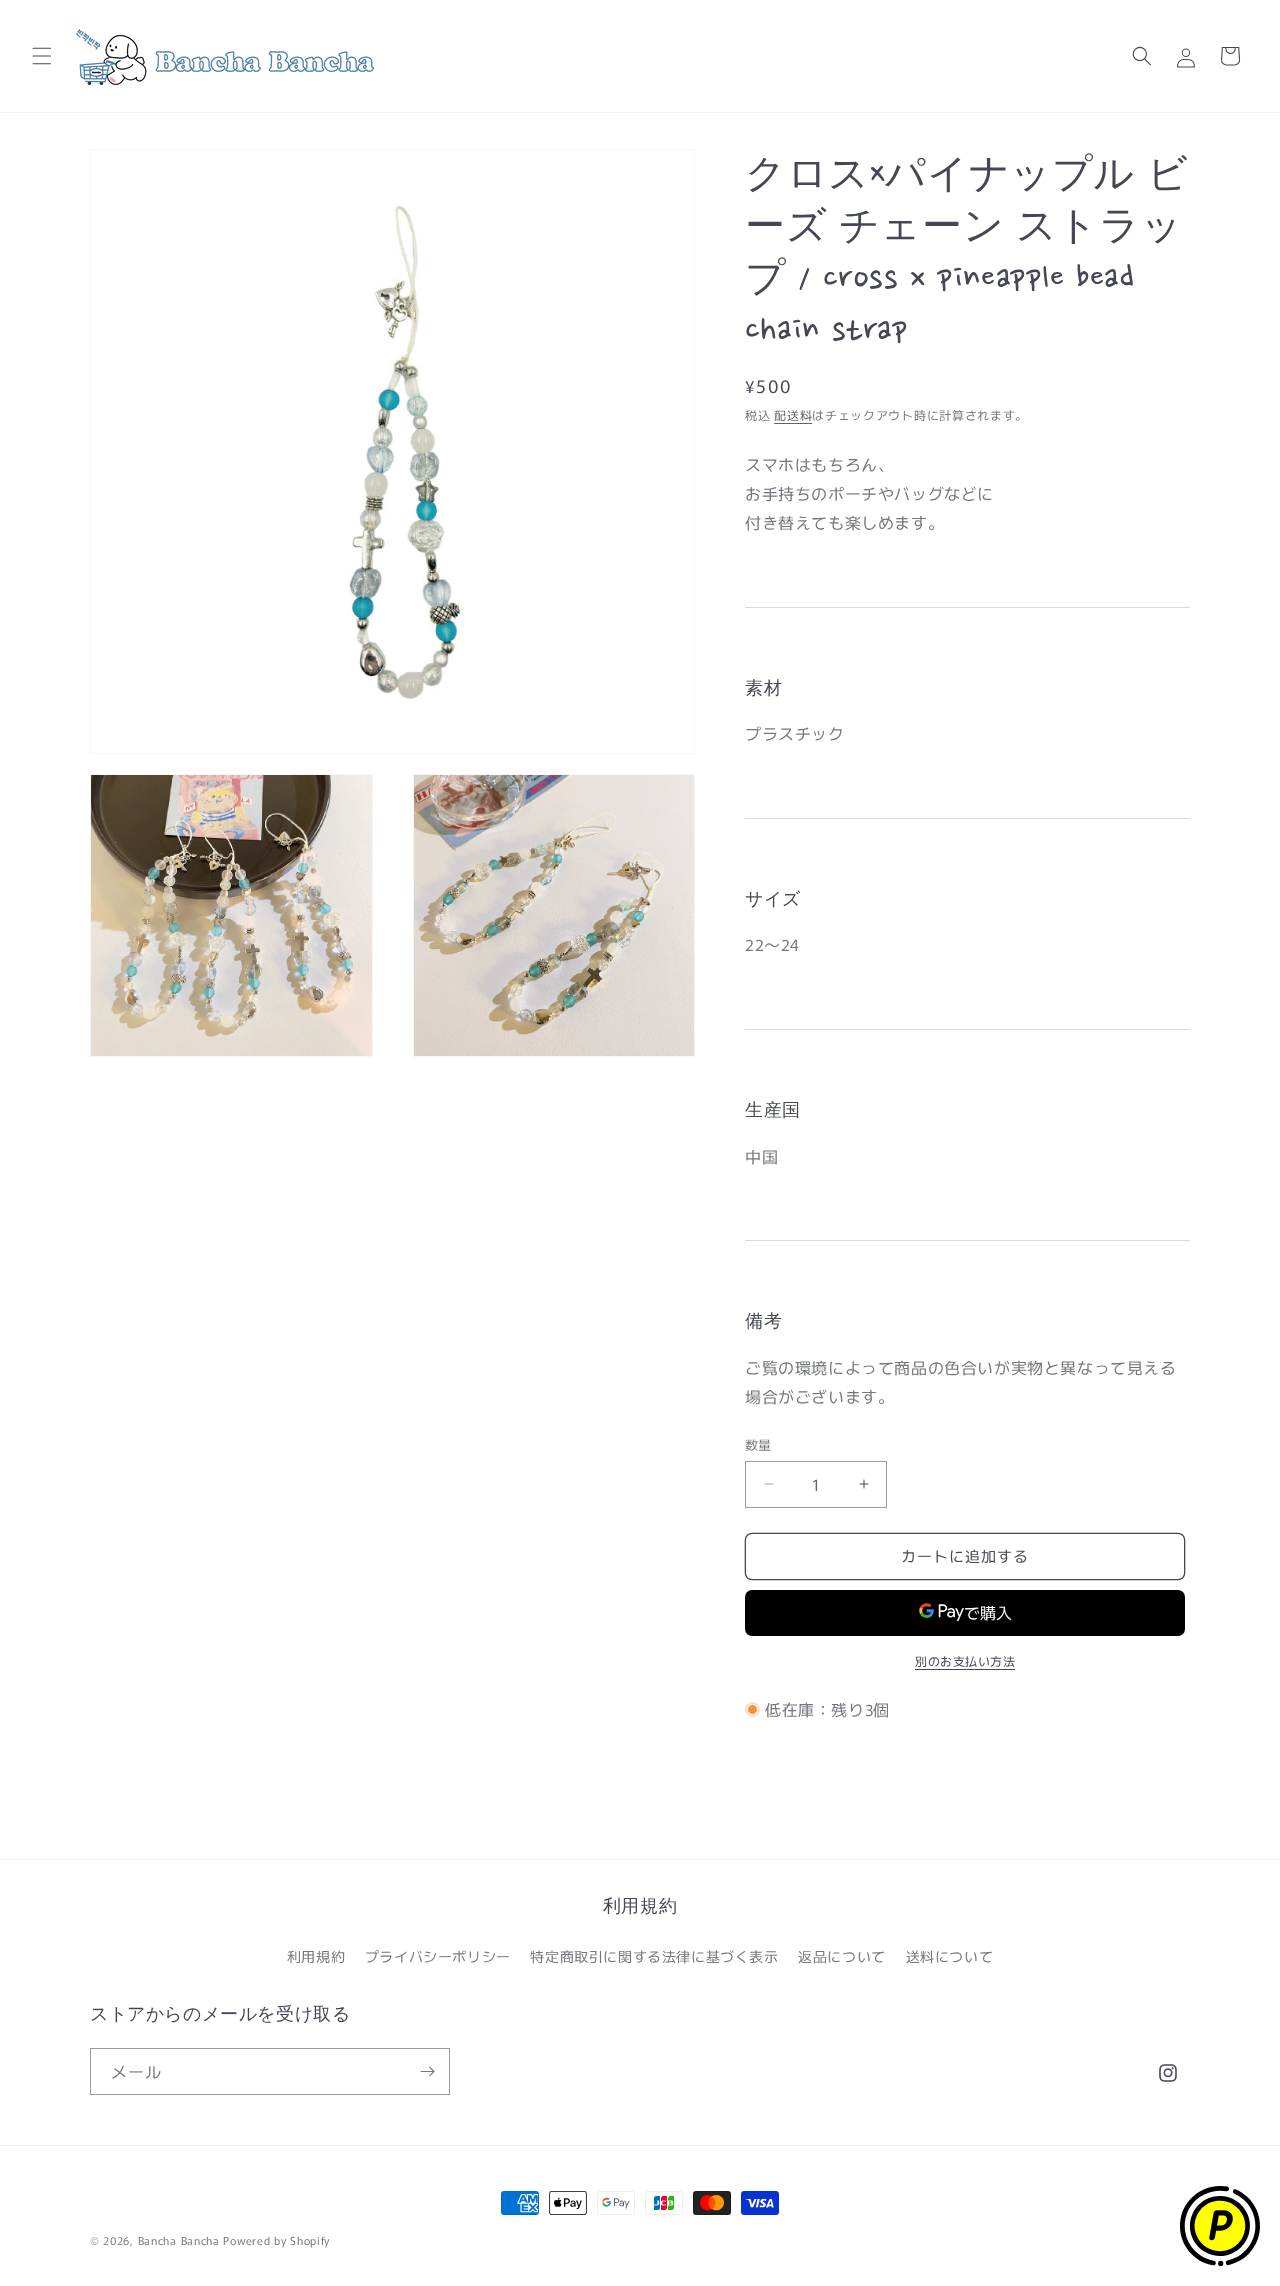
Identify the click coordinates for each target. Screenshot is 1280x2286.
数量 (758, 1444)
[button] (42, 56)
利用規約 (316, 1956)
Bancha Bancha (179, 2240)
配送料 (793, 414)
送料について (950, 1956)
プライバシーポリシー (438, 1956)
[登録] (427, 2071)
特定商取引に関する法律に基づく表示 (654, 1956)
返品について (842, 1956)
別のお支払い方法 (965, 1660)
